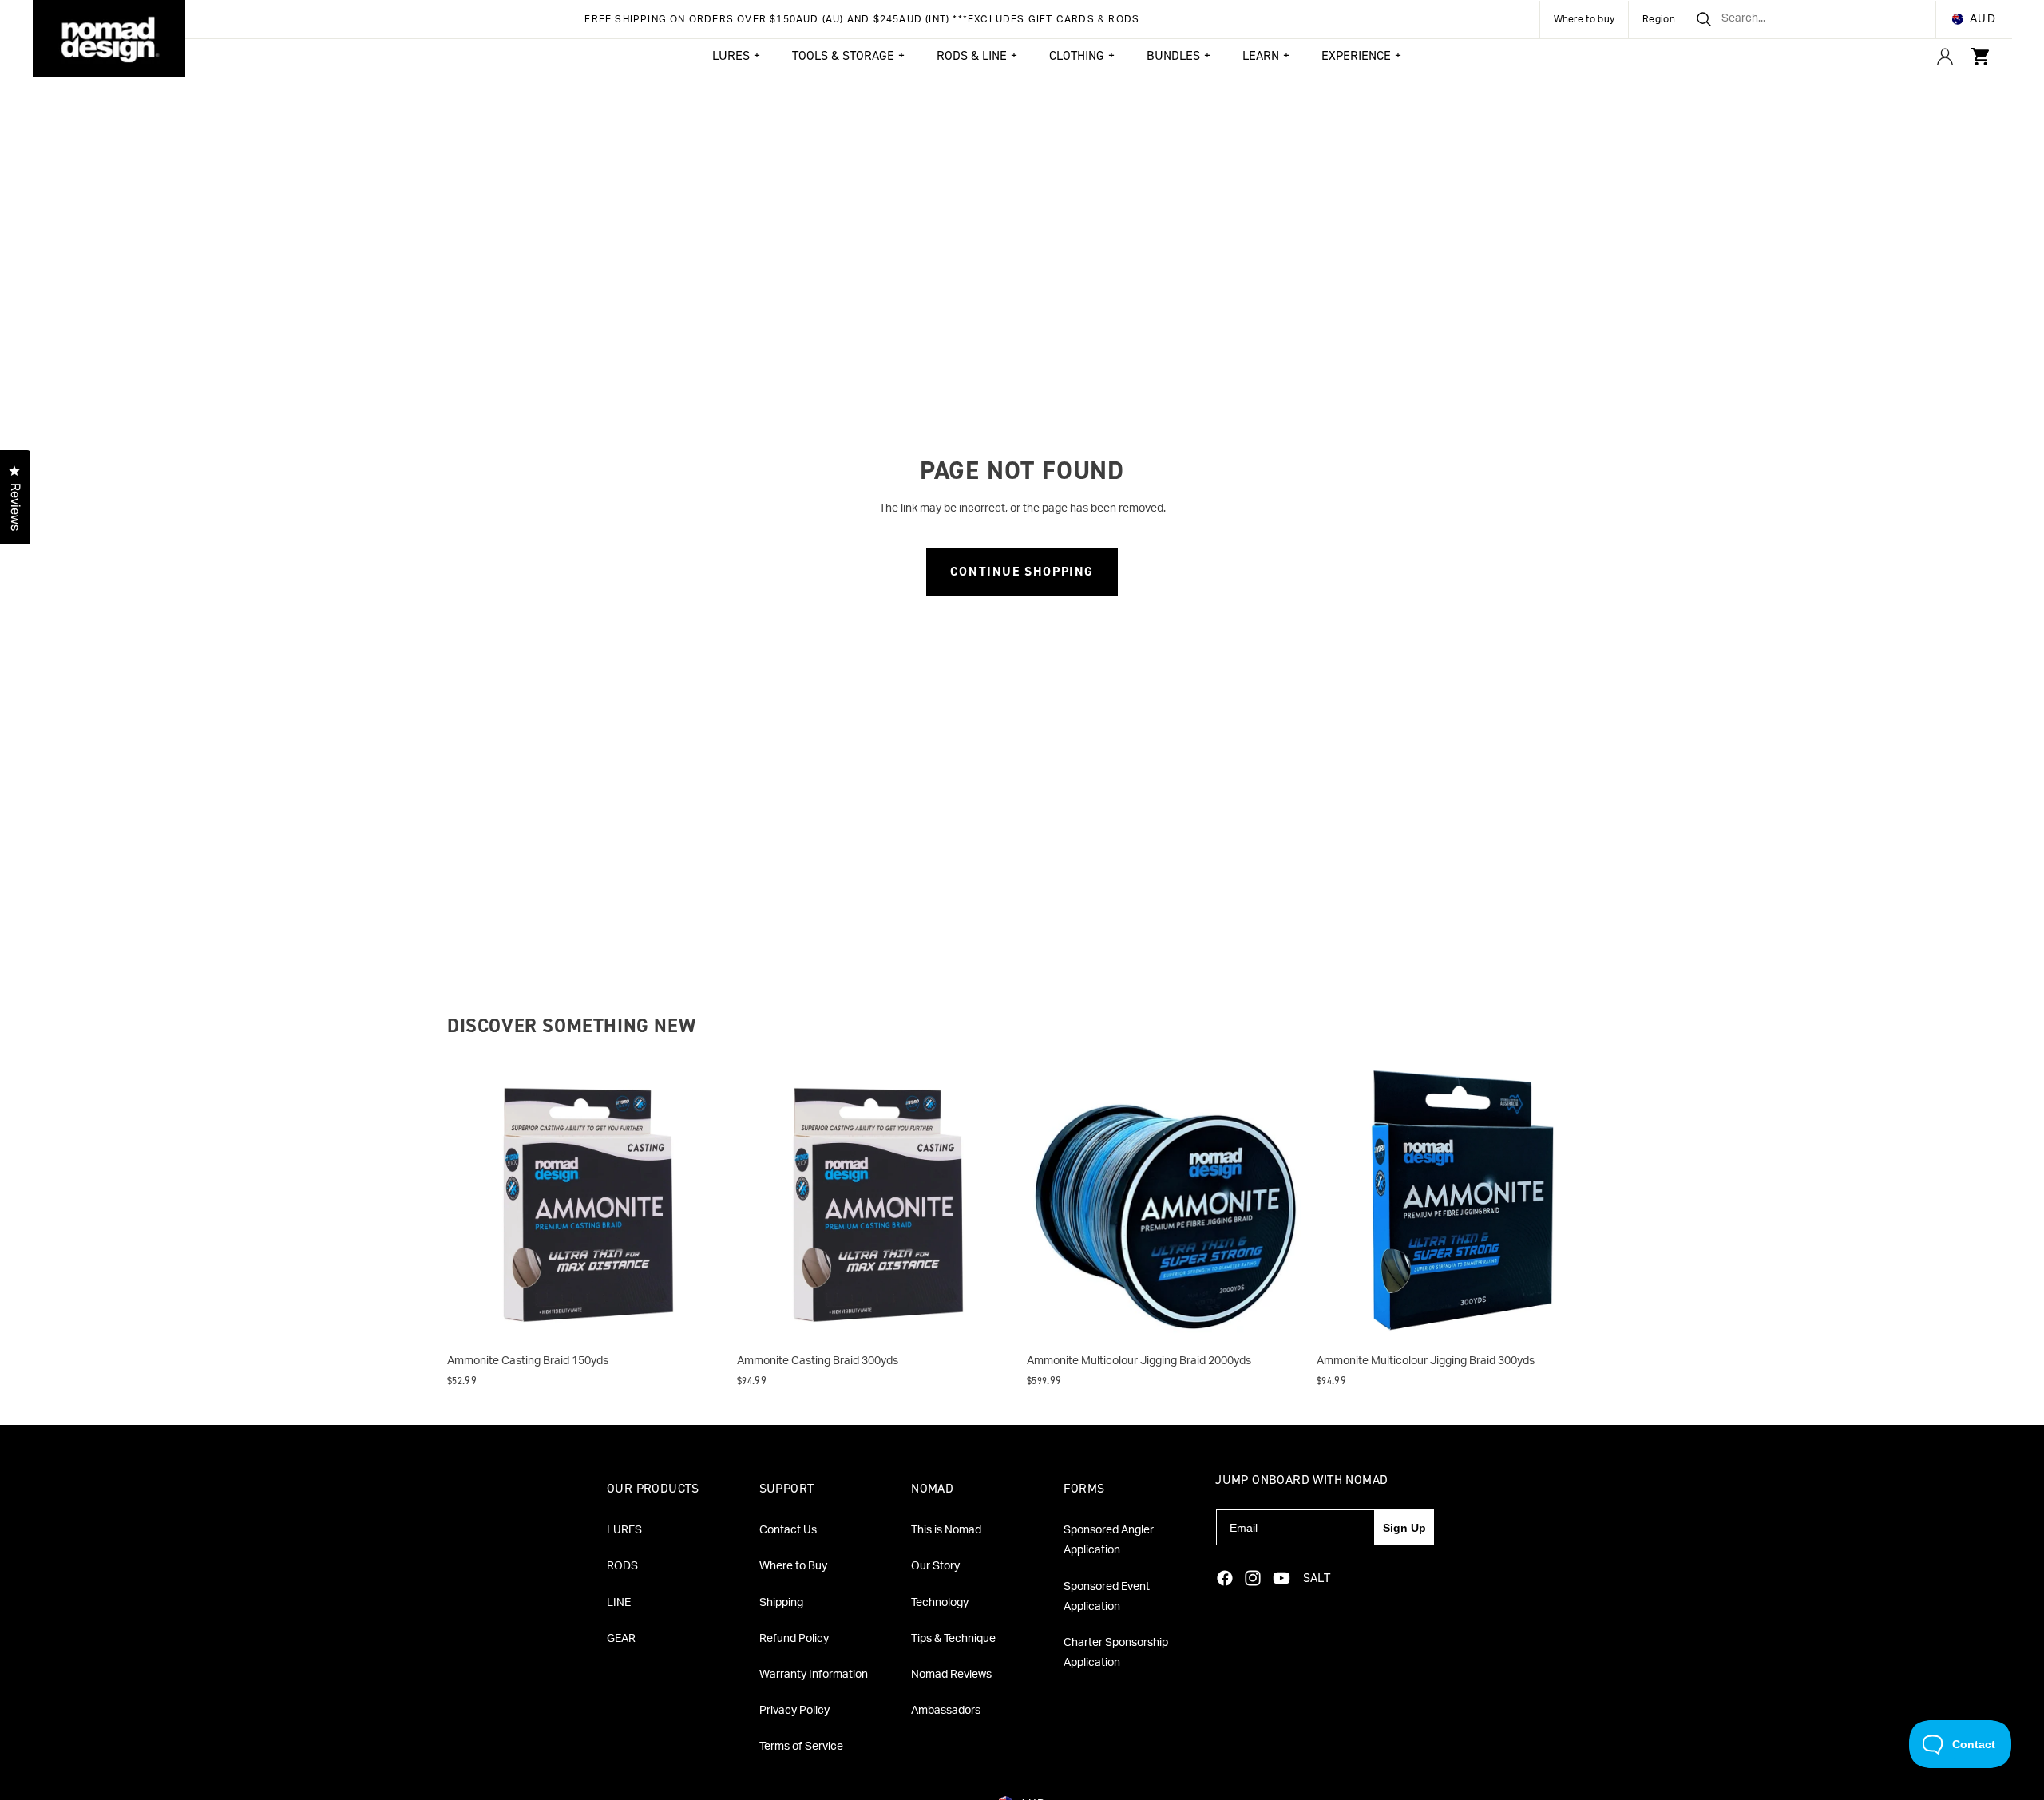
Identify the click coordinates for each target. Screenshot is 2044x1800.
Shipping (781, 1603)
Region (1659, 19)
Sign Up (1404, 1528)
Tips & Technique (953, 1639)
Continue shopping (1022, 571)
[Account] (1945, 57)
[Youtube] (1281, 1578)
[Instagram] (1253, 1578)
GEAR (621, 1639)
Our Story (935, 1566)
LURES (624, 1530)
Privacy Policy (794, 1711)
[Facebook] (1225, 1578)
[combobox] (1793, 19)
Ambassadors (946, 1711)
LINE (619, 1603)
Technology (940, 1603)
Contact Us (788, 1530)
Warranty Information (814, 1675)
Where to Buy (793, 1566)
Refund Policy (794, 1639)
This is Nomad (946, 1530)
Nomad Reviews (951, 1675)
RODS (622, 1566)
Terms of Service (801, 1747)
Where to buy (1584, 19)
